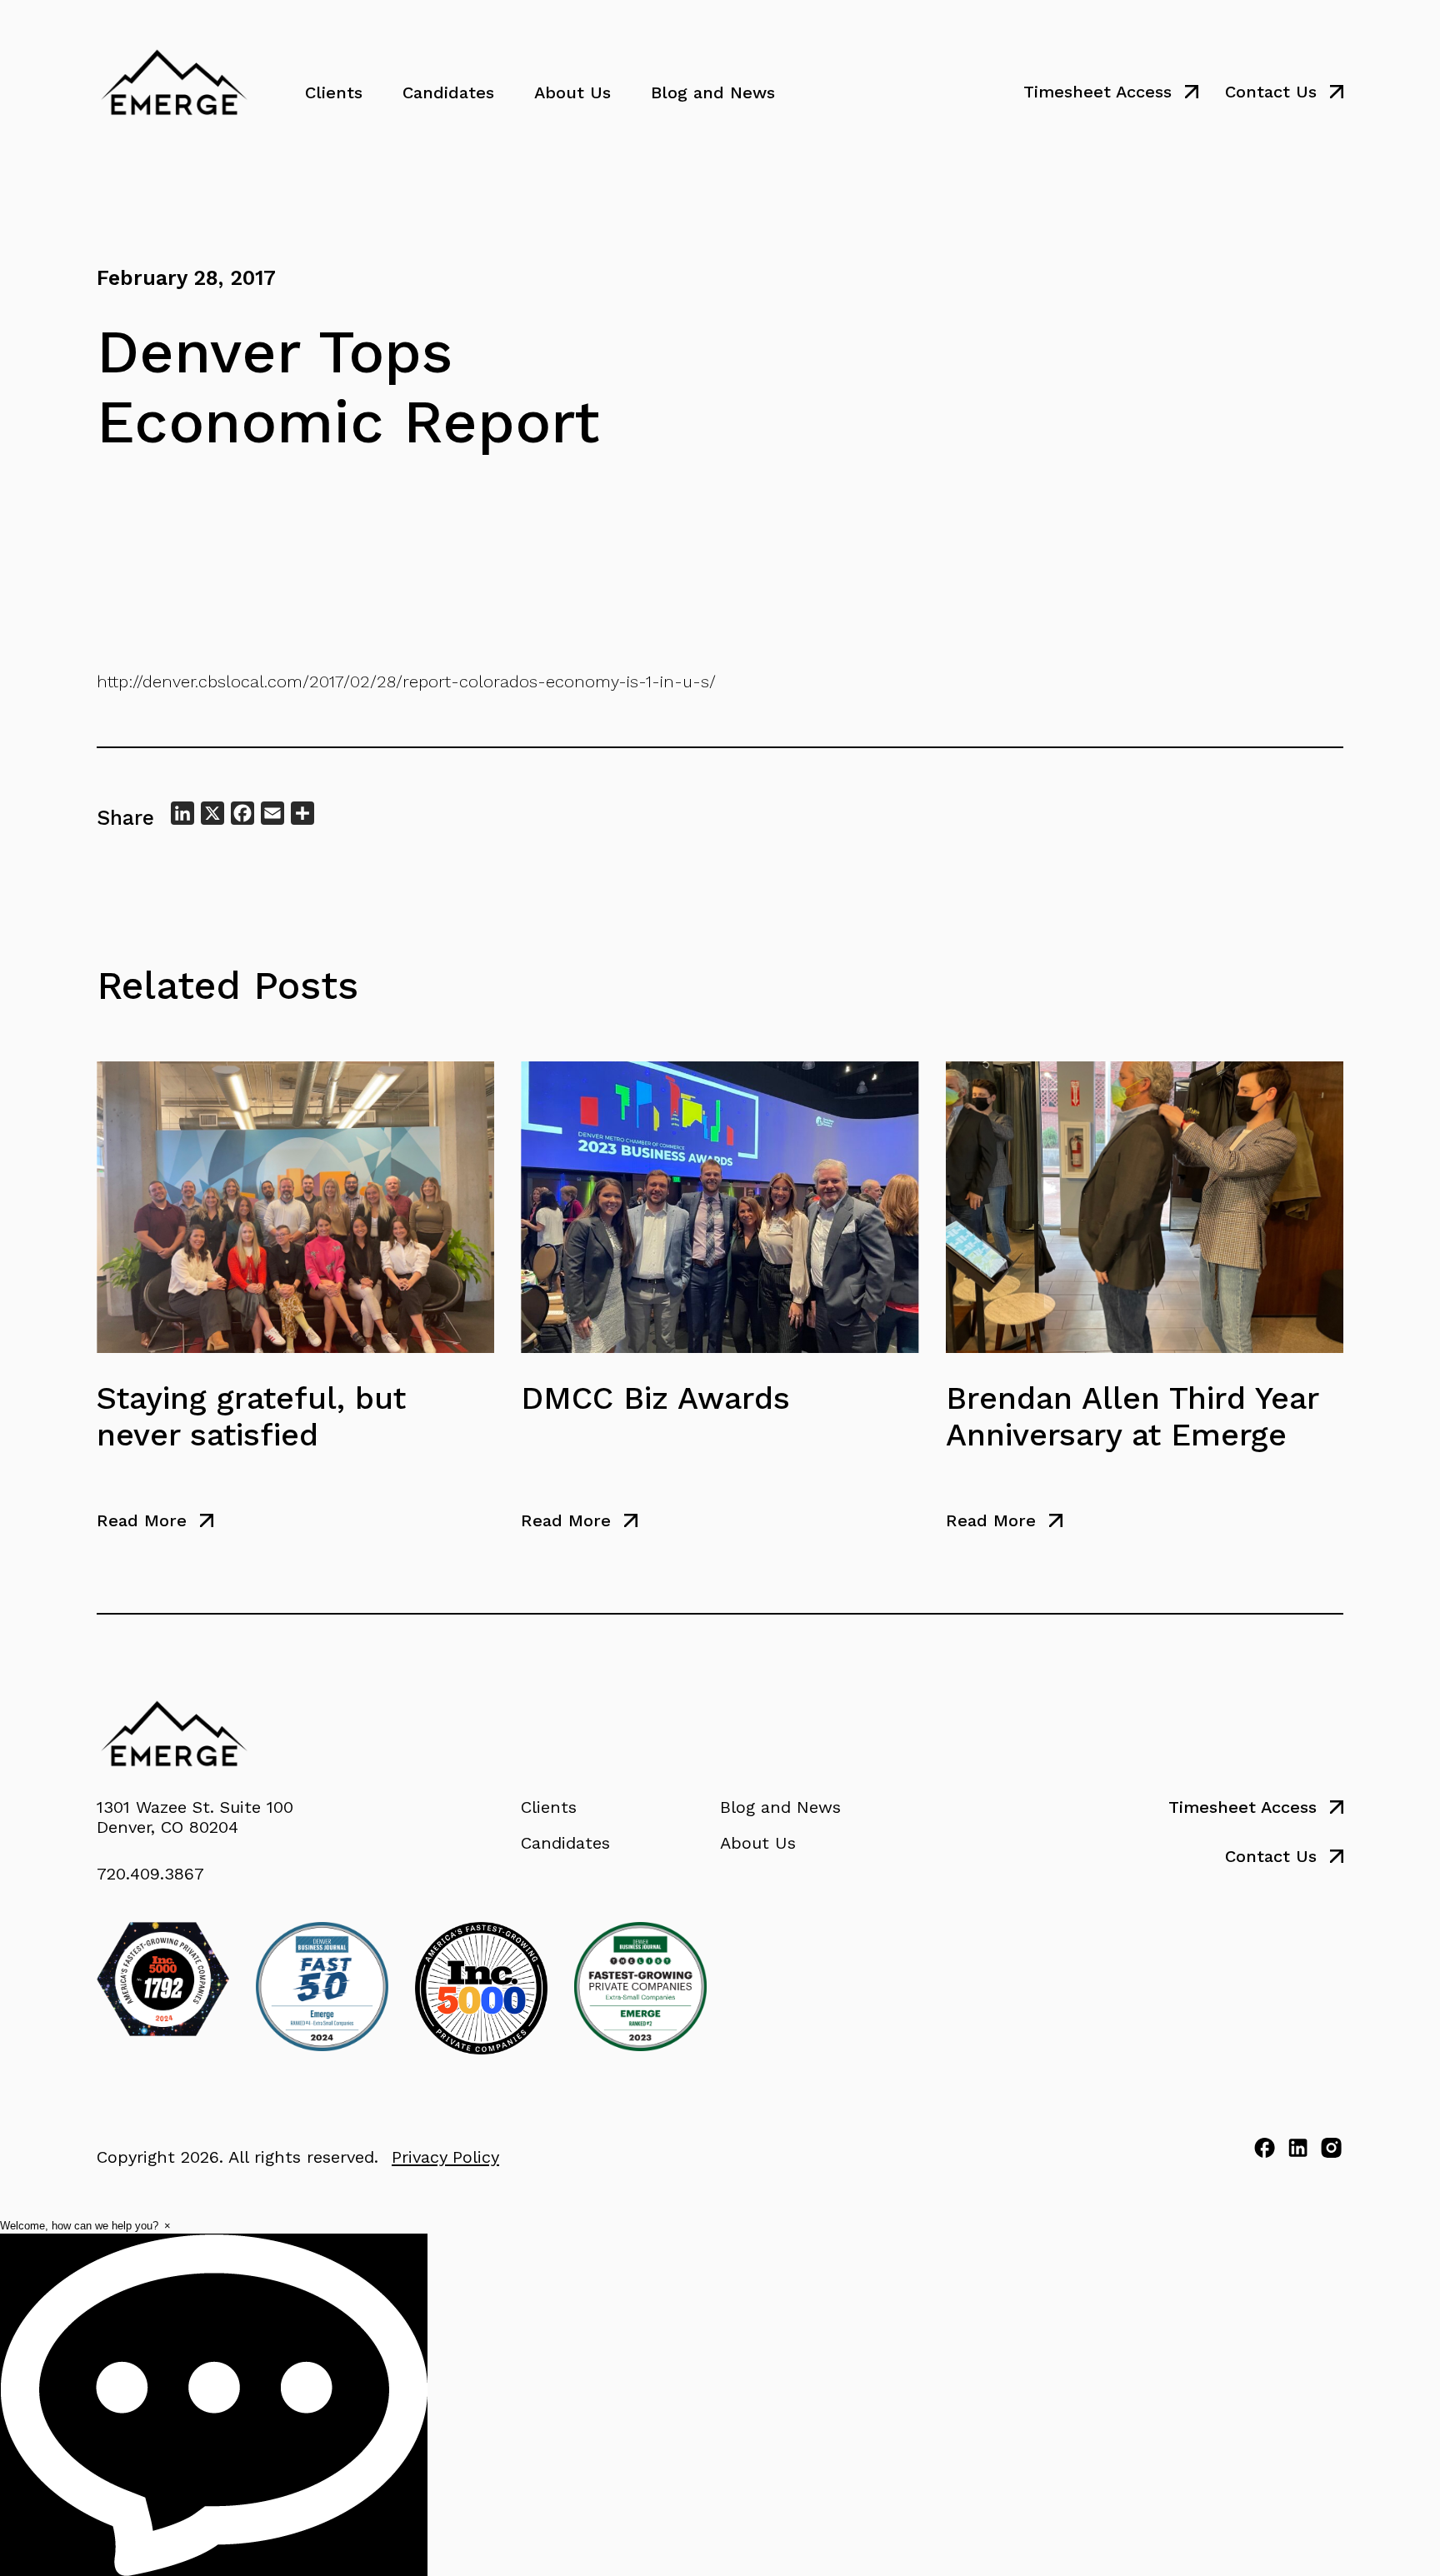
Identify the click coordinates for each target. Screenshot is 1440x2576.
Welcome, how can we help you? (79, 2226)
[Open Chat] (214, 2405)
